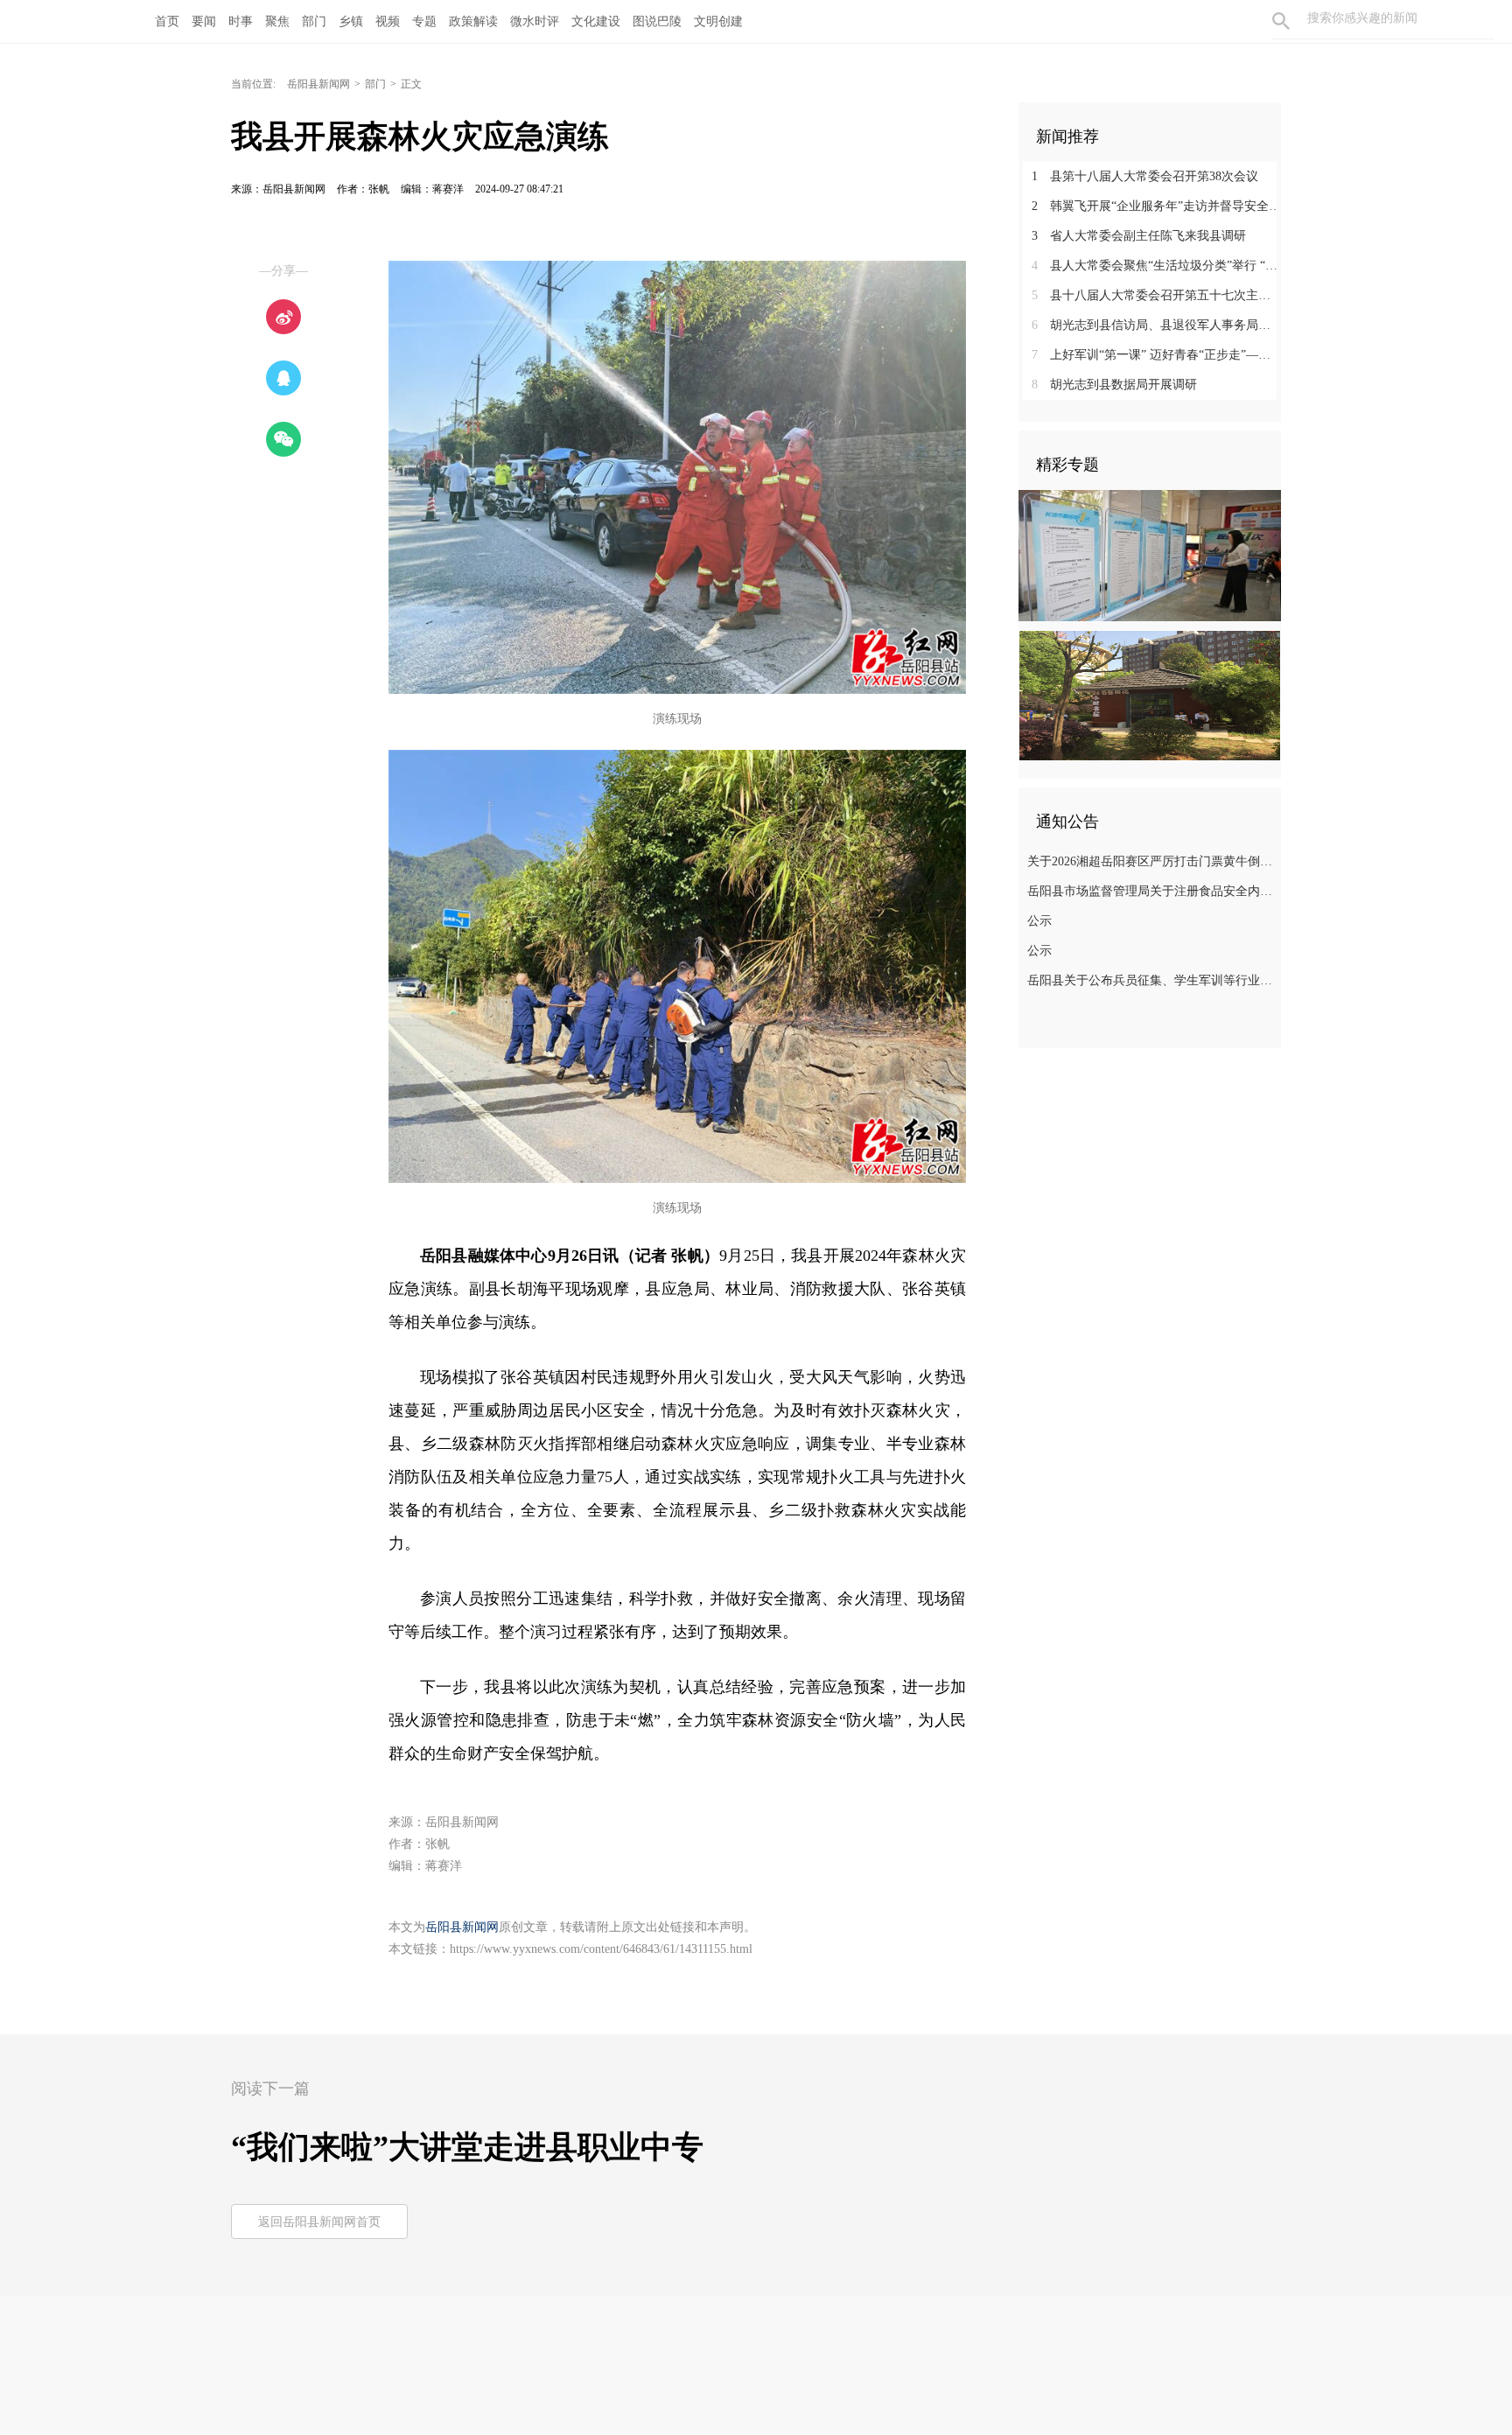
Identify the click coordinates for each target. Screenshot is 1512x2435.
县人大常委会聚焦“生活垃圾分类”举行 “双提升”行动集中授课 (1156, 266)
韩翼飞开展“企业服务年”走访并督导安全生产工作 (1156, 206)
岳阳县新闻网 (318, 84)
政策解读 (473, 21)
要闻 (204, 21)
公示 (1039, 921)
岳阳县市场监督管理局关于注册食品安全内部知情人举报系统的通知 (1152, 891)
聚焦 (277, 21)
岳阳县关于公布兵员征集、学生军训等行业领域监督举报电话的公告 (1152, 980)
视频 (388, 21)
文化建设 (596, 21)
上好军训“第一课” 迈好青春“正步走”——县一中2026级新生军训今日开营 (1156, 355)
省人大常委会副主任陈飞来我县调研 (1139, 236)
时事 (241, 21)
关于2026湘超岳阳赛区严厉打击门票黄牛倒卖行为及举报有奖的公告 (1152, 861)
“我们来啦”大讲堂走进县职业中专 (467, 2147)
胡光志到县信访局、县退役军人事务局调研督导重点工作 (1156, 325)
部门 (314, 21)
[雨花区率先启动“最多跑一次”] (1150, 555)
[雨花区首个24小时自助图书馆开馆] (1150, 695)
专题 (424, 21)
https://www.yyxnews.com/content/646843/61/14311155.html (601, 1949)
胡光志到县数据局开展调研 (1114, 385)
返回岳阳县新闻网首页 (319, 2222)
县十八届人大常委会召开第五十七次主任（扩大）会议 (1156, 295)
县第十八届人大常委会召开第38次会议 (1145, 176)
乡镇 (351, 21)
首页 (167, 21)
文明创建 (718, 21)
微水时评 (535, 21)
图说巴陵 (657, 21)
